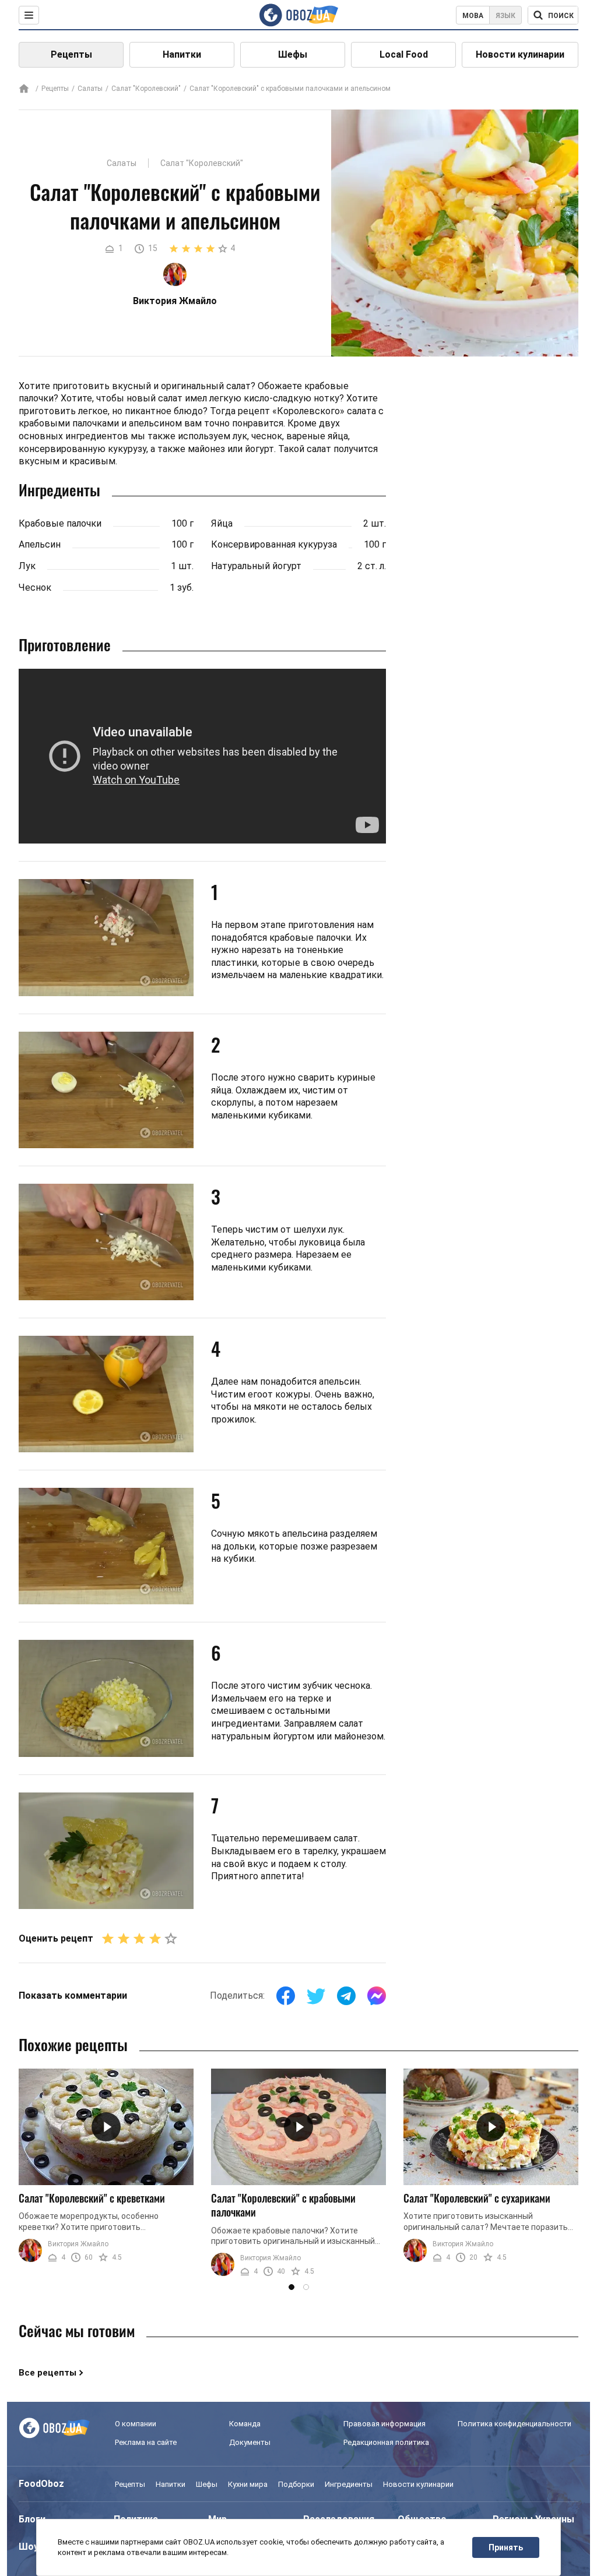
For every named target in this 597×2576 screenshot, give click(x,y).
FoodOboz (41, 2484)
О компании (136, 2424)
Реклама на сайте (146, 2442)
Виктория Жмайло (78, 2244)
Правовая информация (384, 2424)
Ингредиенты (349, 2484)
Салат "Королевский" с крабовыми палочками (283, 2205)
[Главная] (24, 89)
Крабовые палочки (60, 523)
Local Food (404, 54)
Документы (250, 2442)
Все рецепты (48, 2373)
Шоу (29, 2547)
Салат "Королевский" (146, 89)
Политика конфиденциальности (515, 2424)
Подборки (296, 2484)
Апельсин (40, 544)
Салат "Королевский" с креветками (92, 2198)
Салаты (90, 89)
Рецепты (71, 54)
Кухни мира (248, 2484)
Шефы (293, 54)
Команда (245, 2424)
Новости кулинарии (520, 54)
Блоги (32, 2519)
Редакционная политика (386, 2442)
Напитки (182, 54)
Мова (473, 16)
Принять (506, 2547)
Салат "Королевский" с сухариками (477, 2198)
